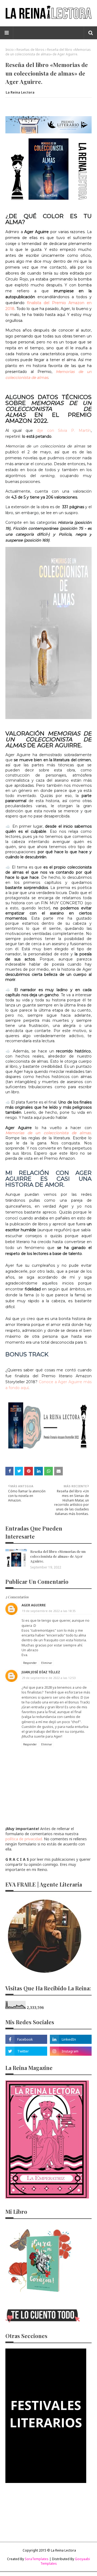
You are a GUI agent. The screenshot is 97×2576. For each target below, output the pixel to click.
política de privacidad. (24, 1839)
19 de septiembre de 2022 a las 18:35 (49, 1611)
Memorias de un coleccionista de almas (48, 1133)
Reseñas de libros (30, 50)
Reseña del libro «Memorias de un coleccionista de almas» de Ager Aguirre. (58, 1556)
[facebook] (26, 2039)
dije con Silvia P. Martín (62, 430)
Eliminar (47, 1663)
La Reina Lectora (20, 92)
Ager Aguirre (34, 1605)
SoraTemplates (37, 2559)
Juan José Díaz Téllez (41, 1672)
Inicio (10, 50)
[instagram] (71, 2051)
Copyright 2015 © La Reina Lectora (49, 2550)
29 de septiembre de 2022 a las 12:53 (49, 1678)
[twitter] (26, 2051)
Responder (30, 1663)
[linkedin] (71, 2039)
